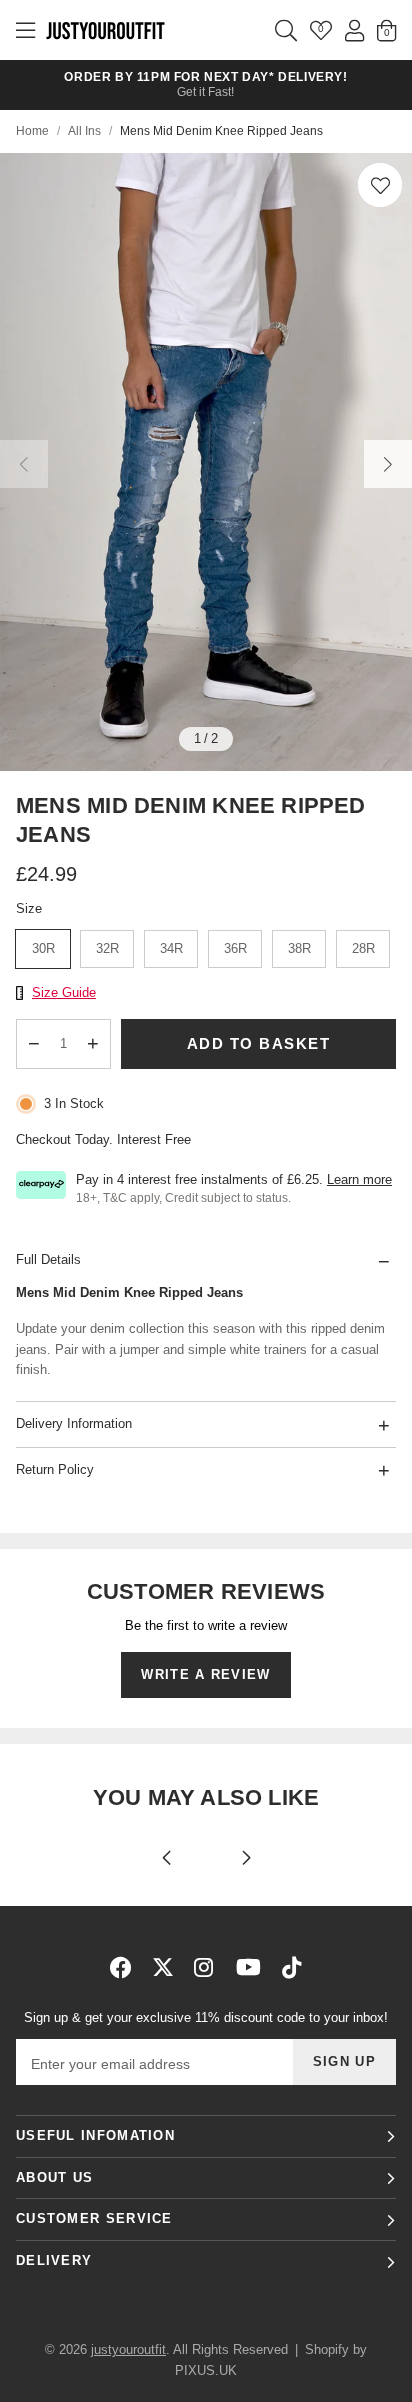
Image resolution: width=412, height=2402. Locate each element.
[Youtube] (248, 1967)
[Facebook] (121, 1967)
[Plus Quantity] (94, 1044)
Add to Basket (259, 1043)
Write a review (205, 1674)
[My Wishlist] (321, 30)
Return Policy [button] (55, 1469)
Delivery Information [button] (74, 1423)
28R (363, 948)
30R (43, 948)
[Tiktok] (292, 1967)
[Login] (354, 30)
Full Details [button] (48, 1259)
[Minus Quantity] (34, 1044)
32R (107, 948)
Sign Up (344, 2061)
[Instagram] (205, 1967)
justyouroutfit (105, 30)
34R (171, 948)
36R (235, 948)
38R (299, 948)
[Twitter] (163, 1967)
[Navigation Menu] (25, 30)
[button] (380, 185)
